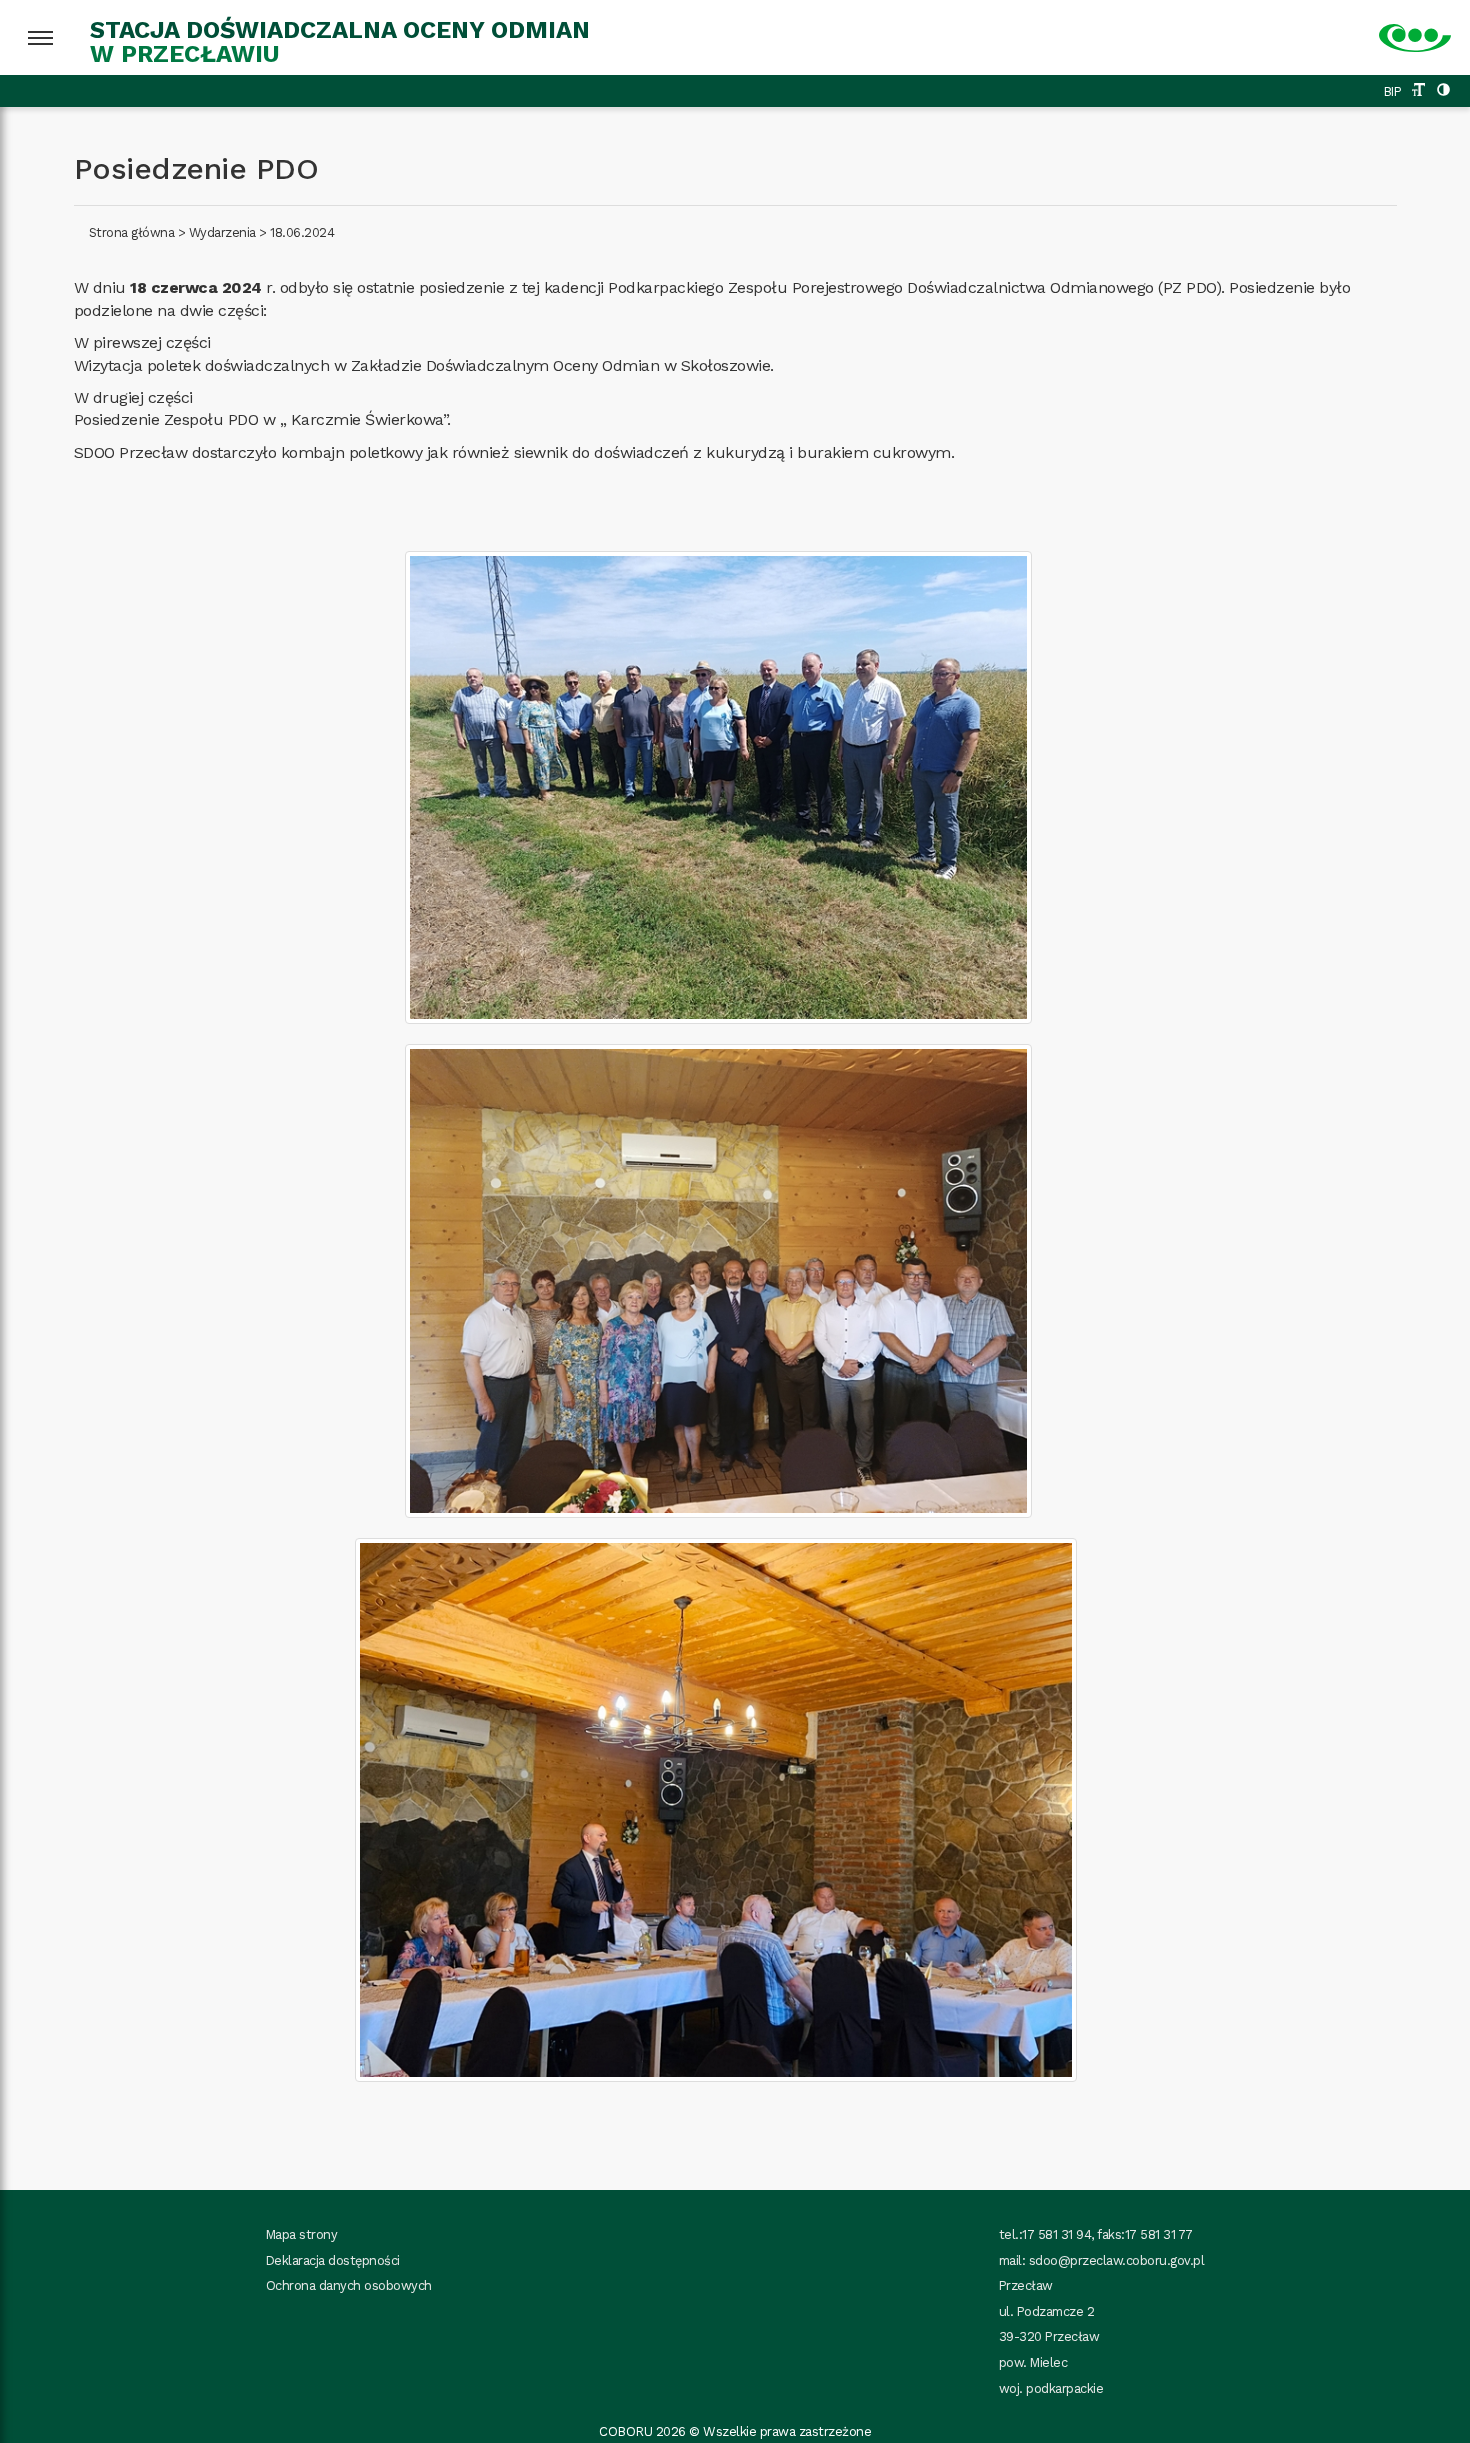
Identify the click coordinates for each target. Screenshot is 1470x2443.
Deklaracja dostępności (333, 2260)
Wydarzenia (222, 232)
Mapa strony (302, 2234)
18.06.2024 (302, 232)
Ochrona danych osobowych (349, 2285)
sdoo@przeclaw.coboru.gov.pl (1117, 2260)
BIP (1393, 91)
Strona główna (132, 232)
